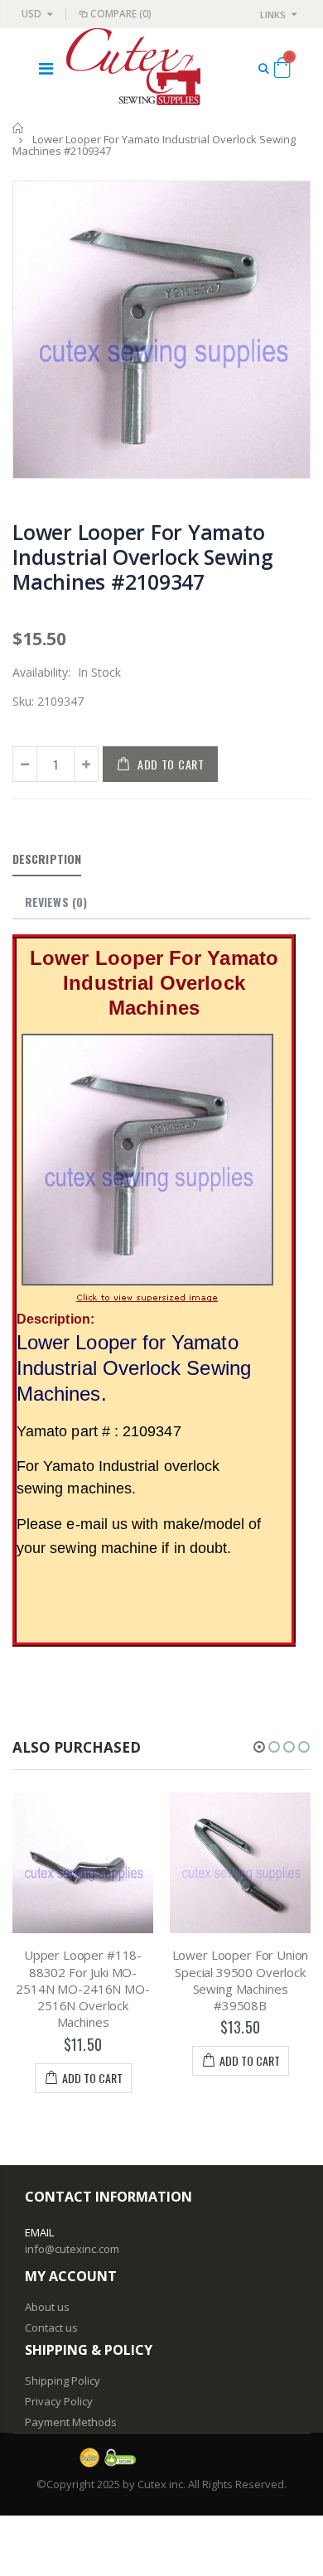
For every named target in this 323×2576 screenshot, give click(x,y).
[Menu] (46, 68)
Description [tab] (47, 859)
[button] (259, 1747)
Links (273, 14)
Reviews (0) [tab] (56, 902)
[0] (282, 70)
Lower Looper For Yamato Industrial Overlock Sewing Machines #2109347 (143, 557)
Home (19, 128)
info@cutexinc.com (72, 2249)
